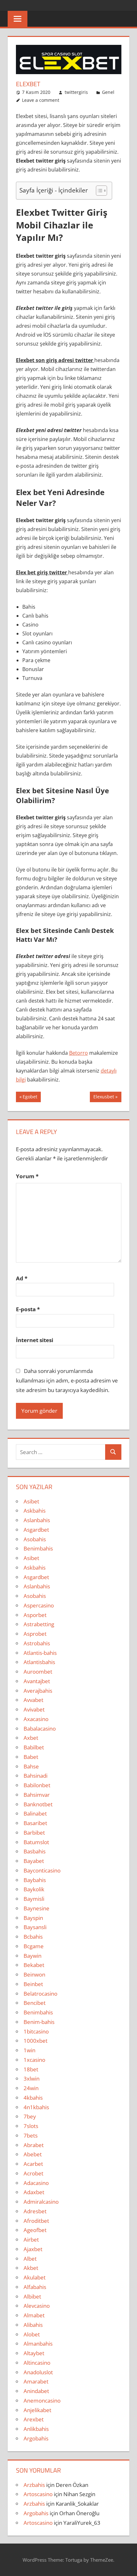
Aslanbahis (37, 1520)
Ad (22, 1278)
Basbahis (35, 1851)
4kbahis (33, 2098)
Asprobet (35, 1634)
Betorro (79, 1053)
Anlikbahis (36, 2429)
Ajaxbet (33, 2249)
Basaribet (35, 1823)
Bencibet (35, 2003)
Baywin (32, 1956)
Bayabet (34, 1861)
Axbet (31, 1738)
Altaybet (34, 2353)
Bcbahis (33, 1937)
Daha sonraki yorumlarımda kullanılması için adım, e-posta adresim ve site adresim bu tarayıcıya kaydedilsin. (67, 1380)
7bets (31, 2135)
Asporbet (35, 1615)
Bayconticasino (42, 1870)
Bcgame (34, 1946)
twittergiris (76, 92)
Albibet (32, 2296)
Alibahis (33, 2325)
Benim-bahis (39, 2022)
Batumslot (36, 1842)
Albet (30, 2259)
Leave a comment (41, 100)
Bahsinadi (36, 1776)
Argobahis (36, 2438)
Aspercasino (39, 1605)
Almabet (34, 2315)
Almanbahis (38, 2344)
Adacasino (36, 2183)
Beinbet (33, 1984)
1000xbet (36, 2041)
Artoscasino (38, 2494)
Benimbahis (38, 1548)
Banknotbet (38, 1804)
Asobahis (35, 1539)
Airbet (31, 2240)
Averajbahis (38, 1691)
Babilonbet (37, 1785)
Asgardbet (36, 1530)
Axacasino (36, 1719)
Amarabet (36, 2381)
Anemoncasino (42, 2401)
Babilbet (34, 1747)
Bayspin (33, 1918)
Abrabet (34, 2145)
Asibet (31, 1501)
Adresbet (35, 2211)
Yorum (27, 1176)
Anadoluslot (38, 2372)
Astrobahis (37, 1643)
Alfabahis (35, 2287)
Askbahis (35, 1511)
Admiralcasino (41, 2202)
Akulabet (35, 2277)
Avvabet (33, 1700)
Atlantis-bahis (40, 1653)
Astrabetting (39, 1624)
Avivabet (34, 1709)
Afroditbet (36, 2221)
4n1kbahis (36, 2107)
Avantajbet (37, 1681)
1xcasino (34, 2060)
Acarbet (33, 2164)
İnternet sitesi (35, 1340)
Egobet (31, 1098)
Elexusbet (104, 1098)
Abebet (33, 2154)
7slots (31, 2126)
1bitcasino (36, 2031)
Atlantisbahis (39, 1662)
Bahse (31, 1766)
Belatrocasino (40, 1994)
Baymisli (34, 1899)
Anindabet (36, 2391)
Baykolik (34, 1889)
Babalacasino (40, 1729)
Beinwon (34, 1974)
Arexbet (34, 2419)
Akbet (31, 2268)
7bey (30, 2116)
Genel (108, 92)
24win (31, 2088)
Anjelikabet (37, 2410)
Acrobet (33, 2173)
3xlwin (32, 2079)
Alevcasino (37, 2306)
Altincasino (37, 2363)
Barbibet (34, 1833)
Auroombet (38, 1672)
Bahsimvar (37, 1795)
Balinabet (35, 1813)
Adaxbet (34, 2192)
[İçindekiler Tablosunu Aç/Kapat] (98, 191)
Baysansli (35, 1927)
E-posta (28, 1309)
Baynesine (36, 1908)
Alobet (32, 2334)
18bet (31, 2069)
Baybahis (35, 1880)
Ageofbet (35, 2230)
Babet (31, 1757)
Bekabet (34, 1965)
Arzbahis (34, 2485)
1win (29, 2050)
